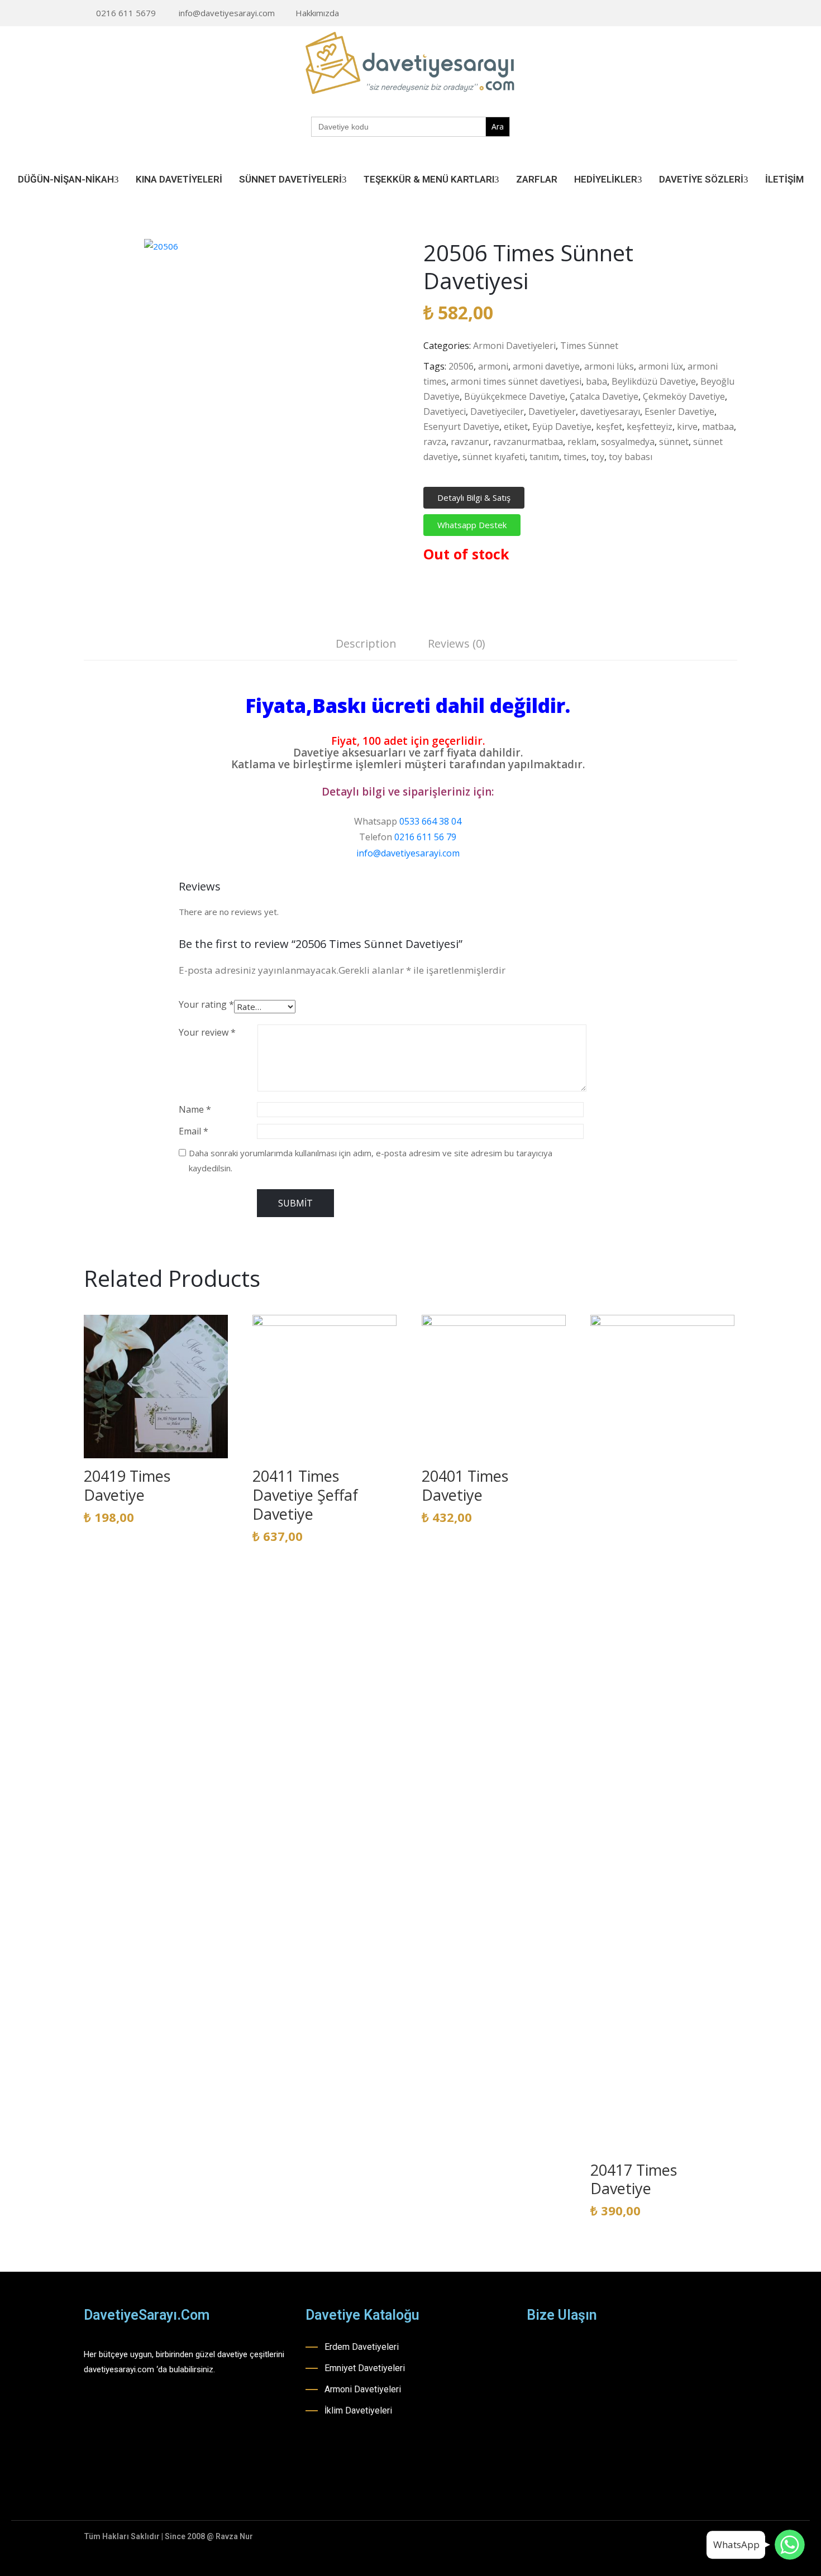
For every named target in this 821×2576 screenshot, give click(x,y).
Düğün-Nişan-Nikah (66, 179)
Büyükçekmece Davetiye (515, 396)
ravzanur (470, 442)
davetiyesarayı (610, 411)
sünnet (674, 442)
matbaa (718, 427)
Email (194, 1131)
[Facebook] (682, 14)
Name (195, 1109)
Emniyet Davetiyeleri (365, 2368)
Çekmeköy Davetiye (684, 396)
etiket (516, 427)
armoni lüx (661, 366)
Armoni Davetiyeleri (514, 346)
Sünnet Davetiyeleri (290, 179)
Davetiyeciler (497, 411)
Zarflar (537, 179)
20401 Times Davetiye (465, 1485)
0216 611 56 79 (425, 837)
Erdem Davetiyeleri (362, 2347)
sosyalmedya (628, 442)
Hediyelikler (606, 179)
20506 (461, 366)
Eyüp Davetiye (562, 427)
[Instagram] (699, 14)
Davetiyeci (445, 411)
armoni (493, 366)
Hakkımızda (317, 13)
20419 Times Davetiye (127, 1485)
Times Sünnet (589, 346)
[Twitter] (734, 14)
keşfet (609, 427)
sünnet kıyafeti (494, 457)
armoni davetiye (546, 366)
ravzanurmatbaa (528, 442)
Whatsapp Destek (472, 525)
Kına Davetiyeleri (179, 179)
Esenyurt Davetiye (461, 427)
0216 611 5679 (126, 13)
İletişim (784, 179)
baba (596, 381)
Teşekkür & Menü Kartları (429, 179)
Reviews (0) (457, 643)
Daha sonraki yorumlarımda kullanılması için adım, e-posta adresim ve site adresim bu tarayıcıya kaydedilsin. (371, 1160)
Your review (207, 1032)
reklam (582, 442)
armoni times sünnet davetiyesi (516, 381)
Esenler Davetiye (679, 411)
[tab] (366, 645)
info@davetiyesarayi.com (227, 13)
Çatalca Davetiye (604, 396)
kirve (687, 427)
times (575, 457)
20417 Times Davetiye (634, 2179)
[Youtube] (717, 14)
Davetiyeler (552, 411)
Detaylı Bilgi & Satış (474, 497)
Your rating (206, 1004)
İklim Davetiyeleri (358, 2410)
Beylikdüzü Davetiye (654, 381)
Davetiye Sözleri (701, 179)
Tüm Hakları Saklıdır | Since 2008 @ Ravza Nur (168, 2536)
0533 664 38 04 (430, 821)
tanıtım (544, 457)
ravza (435, 442)
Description (366, 643)
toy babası (631, 457)
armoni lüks (609, 366)
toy (598, 457)
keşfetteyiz (650, 427)
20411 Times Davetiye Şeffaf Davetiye (305, 1495)
